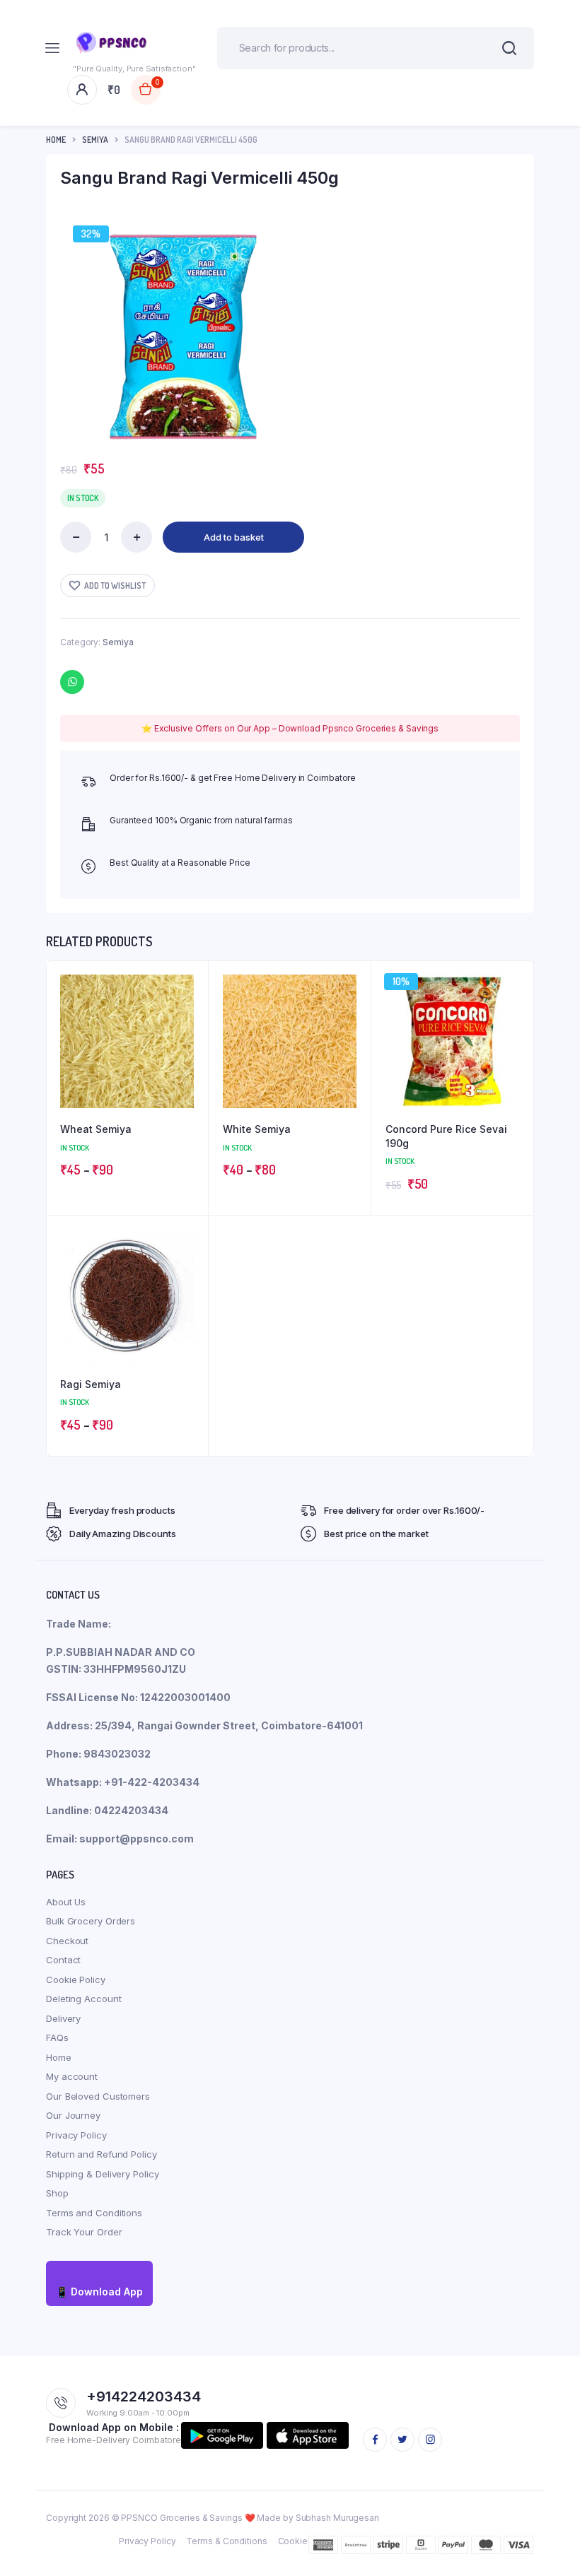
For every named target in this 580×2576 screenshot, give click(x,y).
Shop (57, 2193)
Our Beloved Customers (98, 2096)
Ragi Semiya (91, 1384)
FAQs (57, 2037)
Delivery (63, 2018)
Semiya (95, 140)
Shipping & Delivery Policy (102, 2174)
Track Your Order (84, 2232)
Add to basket (234, 537)
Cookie (293, 2541)
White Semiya (257, 1129)
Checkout (67, 1941)
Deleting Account (83, 1999)
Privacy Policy (76, 2135)
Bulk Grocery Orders (91, 1921)
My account (72, 2076)
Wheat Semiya (96, 1129)
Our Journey (73, 2115)
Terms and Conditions (94, 2213)
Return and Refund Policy (101, 2154)
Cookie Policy (76, 1980)
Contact (63, 1960)
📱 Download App (99, 2292)
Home (56, 140)
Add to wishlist (115, 586)
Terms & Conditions (226, 2541)
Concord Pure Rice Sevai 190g (446, 1136)
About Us (66, 1902)
